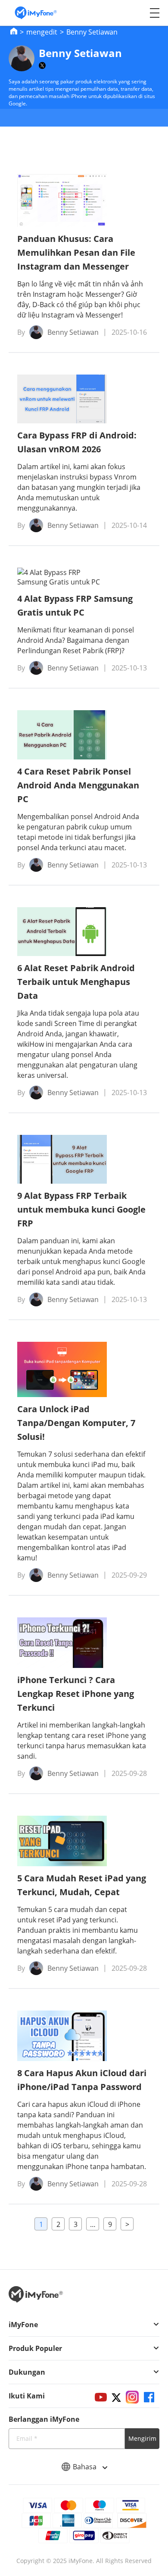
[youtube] (101, 2397)
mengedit (42, 32)
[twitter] (116, 2397)
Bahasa (86, 2467)
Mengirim (142, 2438)
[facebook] (149, 2397)
